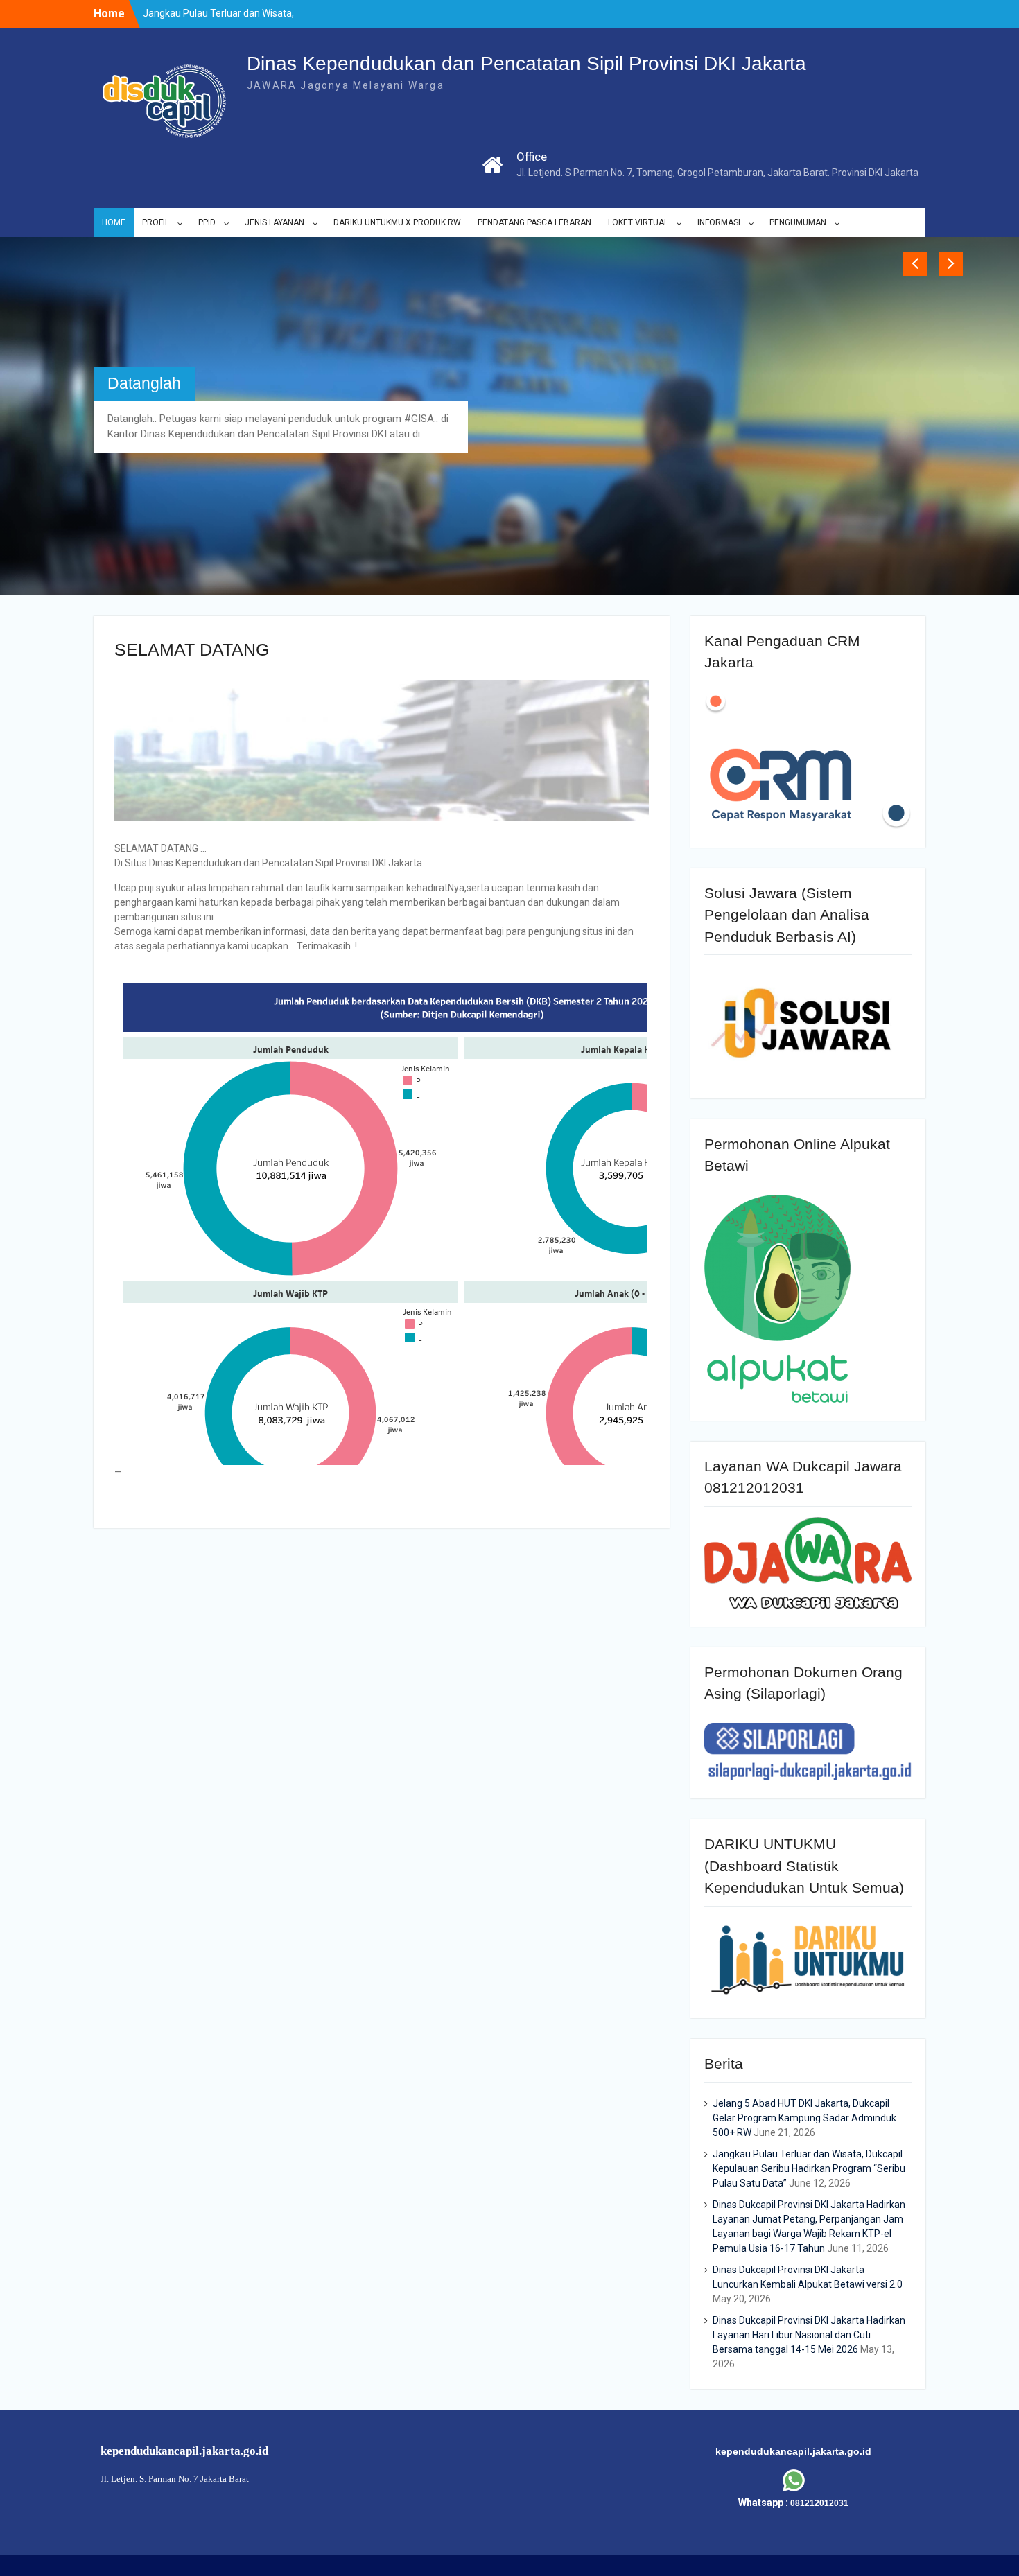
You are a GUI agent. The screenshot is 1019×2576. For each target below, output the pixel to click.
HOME (114, 222)
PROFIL (156, 222)
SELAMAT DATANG (177, 325)
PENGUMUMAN (798, 222)
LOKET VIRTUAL (638, 222)
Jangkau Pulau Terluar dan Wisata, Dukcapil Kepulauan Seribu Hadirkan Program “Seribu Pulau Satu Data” (809, 2078)
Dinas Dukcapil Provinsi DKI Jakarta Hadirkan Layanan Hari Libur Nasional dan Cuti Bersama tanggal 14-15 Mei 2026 (809, 2245)
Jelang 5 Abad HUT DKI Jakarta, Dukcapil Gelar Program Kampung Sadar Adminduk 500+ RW (804, 2028)
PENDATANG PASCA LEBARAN (534, 222)
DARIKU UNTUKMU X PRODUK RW (397, 222)
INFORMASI (719, 222)
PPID (207, 222)
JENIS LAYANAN (275, 222)
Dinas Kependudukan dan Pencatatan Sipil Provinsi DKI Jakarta (526, 63)
